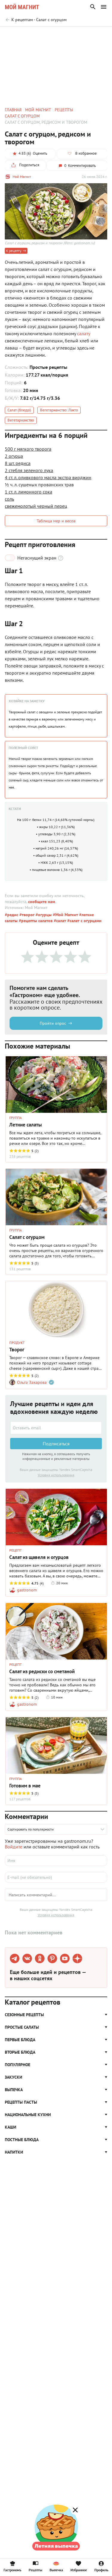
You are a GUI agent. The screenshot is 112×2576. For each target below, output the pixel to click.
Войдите (14, 1847)
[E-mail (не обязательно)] (56, 1877)
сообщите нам (42, 902)
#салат (59, 921)
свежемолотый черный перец (36, 506)
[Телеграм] (15, 1958)
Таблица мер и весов (56, 521)
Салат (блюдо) (19, 410)
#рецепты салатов (35, 921)
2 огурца (14, 456)
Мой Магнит (22, 177)
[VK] (27, 1958)
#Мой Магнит (65, 915)
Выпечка (56, 2570)
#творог (26, 915)
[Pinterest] (52, 1958)
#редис (11, 915)
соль (9, 499)
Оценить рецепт (18, 35)
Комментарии (94, 35)
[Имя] (56, 1861)
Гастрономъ (12, 2570)
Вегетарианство (21, 420)
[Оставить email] (56, 1428)
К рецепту (14, 251)
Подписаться (56, 1444)
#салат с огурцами (84, 921)
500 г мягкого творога (28, 449)
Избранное (79, 2570)
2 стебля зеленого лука (29, 470)
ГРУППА (16, 1118)
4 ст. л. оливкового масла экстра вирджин (48, 477)
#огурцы (43, 915)
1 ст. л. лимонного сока (29, 492)
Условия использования (56, 1475)
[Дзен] (77, 1958)
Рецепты (35, 2570)
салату (83, 333)
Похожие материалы (57, 35)
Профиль (101, 2570)
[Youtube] (65, 1958)
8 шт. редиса (18, 463)
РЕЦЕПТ (16, 1550)
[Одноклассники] (40, 1958)
